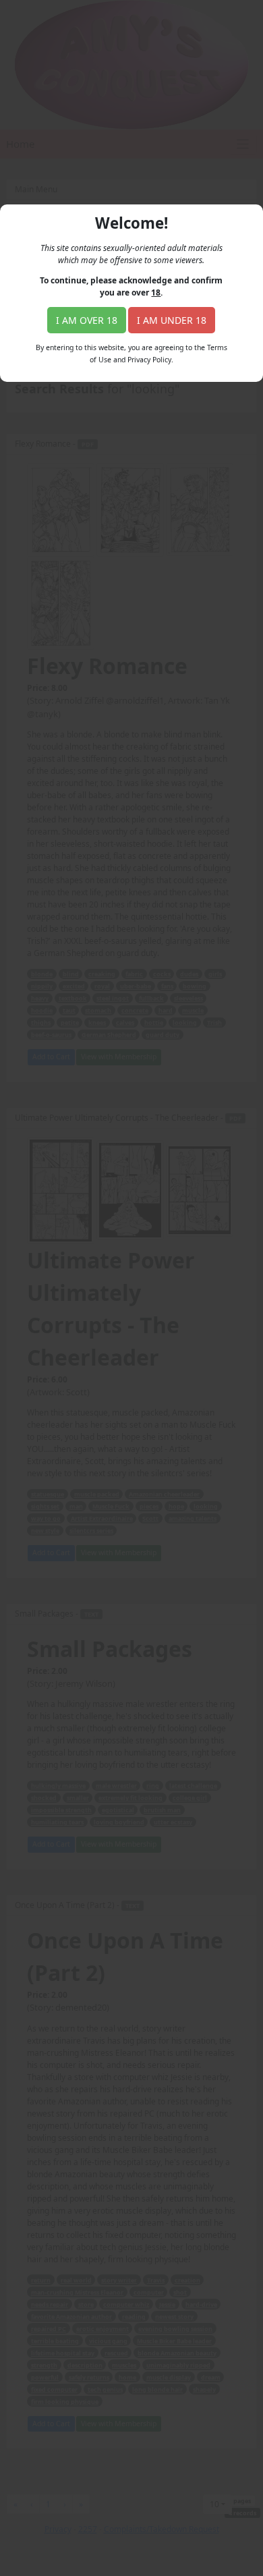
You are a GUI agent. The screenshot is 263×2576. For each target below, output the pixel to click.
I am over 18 (87, 320)
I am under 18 (172, 320)
